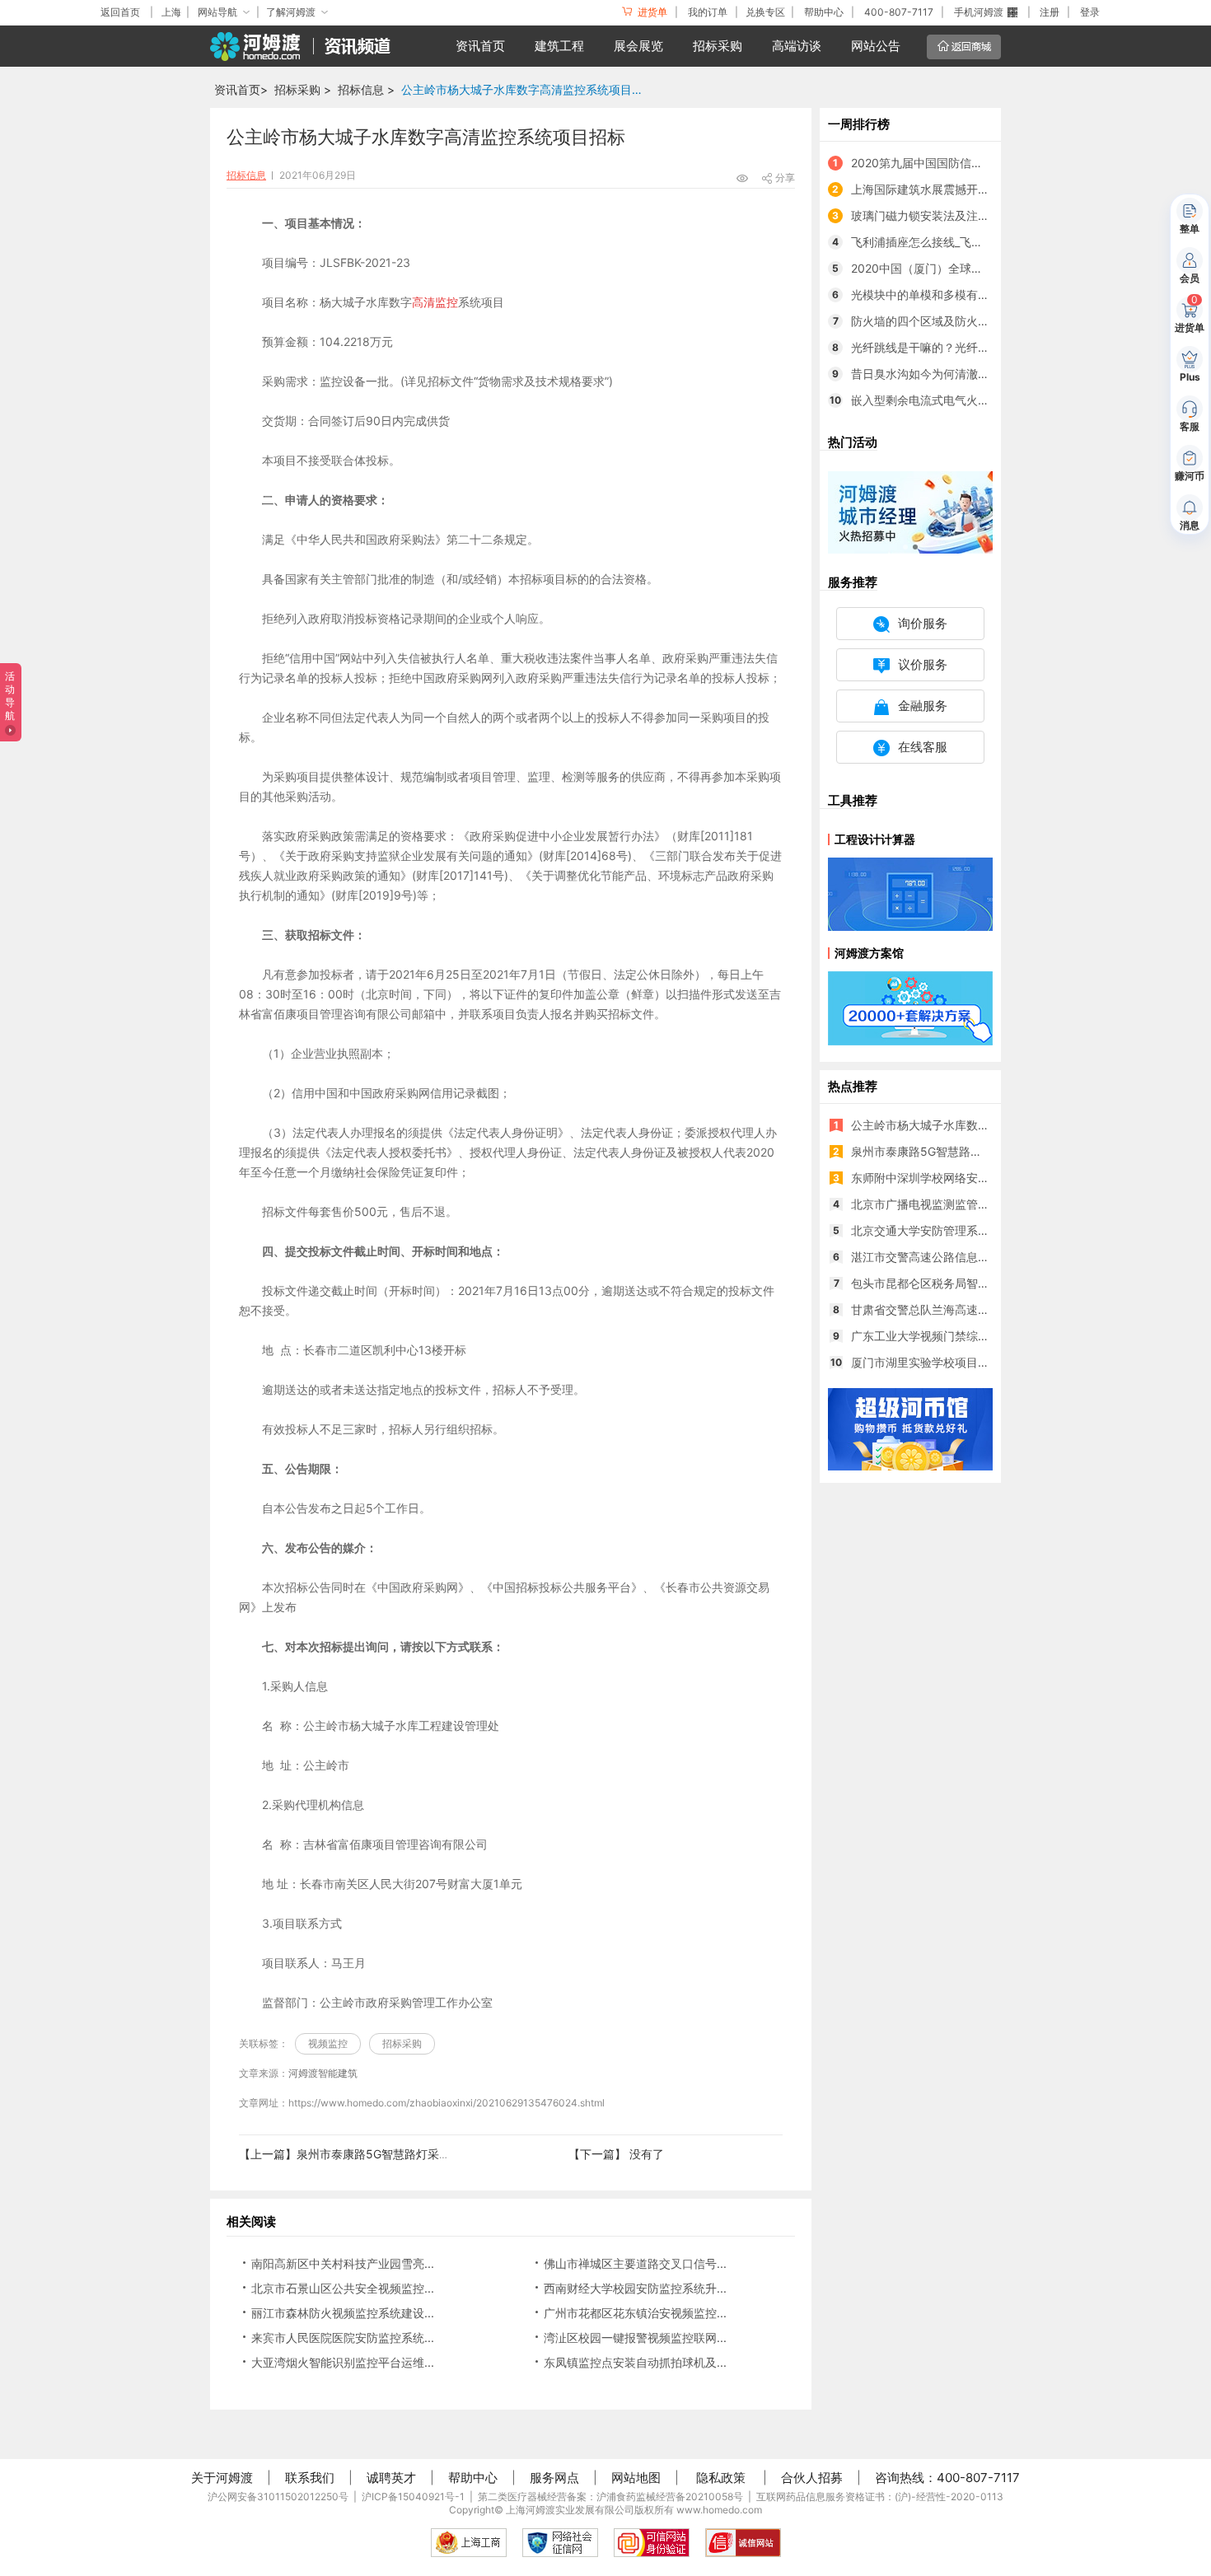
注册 (1050, 12)
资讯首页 (480, 46)
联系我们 (310, 2478)
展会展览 (638, 46)
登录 (1090, 12)
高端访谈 (797, 46)
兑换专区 (765, 12)
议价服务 (923, 664)
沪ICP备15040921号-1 (413, 2497)
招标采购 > (303, 89)
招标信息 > (366, 89)
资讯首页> (241, 89)
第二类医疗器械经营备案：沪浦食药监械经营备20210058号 (610, 2497)
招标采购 (718, 46)
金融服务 (923, 706)
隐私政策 (721, 2478)
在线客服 (923, 747)
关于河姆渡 (222, 2478)
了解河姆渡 (291, 12)
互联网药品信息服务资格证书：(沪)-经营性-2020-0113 (880, 2497)
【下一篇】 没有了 (616, 2154)
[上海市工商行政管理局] (469, 2543)
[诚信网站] (743, 2543)
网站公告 (876, 46)
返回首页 (120, 12)
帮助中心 (824, 12)
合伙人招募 (812, 2478)
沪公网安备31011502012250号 (278, 2497)
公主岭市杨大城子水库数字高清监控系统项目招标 (527, 89)
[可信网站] (652, 2543)
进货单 (651, 12)
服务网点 (554, 2478)
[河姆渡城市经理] (910, 511)
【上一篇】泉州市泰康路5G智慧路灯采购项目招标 (368, 2154)
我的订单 (708, 12)
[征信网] (560, 2543)
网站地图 (636, 2478)
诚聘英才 (391, 2478)
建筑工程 (559, 46)
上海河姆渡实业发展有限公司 (570, 2510)
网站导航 (217, 12)
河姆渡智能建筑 (323, 2073)
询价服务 (923, 623)
